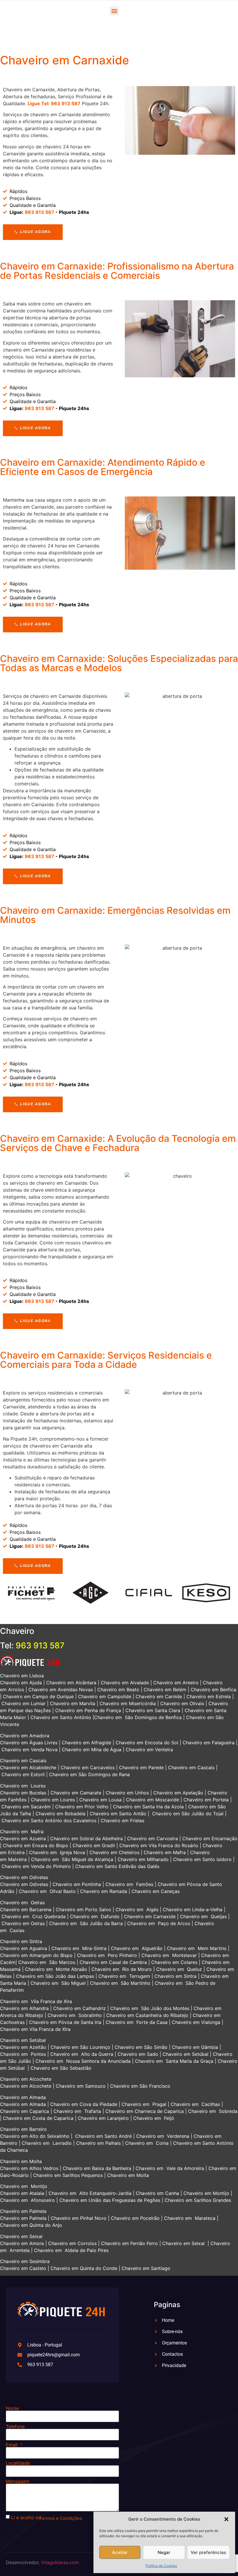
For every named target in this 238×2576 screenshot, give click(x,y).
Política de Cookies (161, 2566)
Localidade (18, 2463)
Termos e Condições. (61, 2518)
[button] (226, 2519)
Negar (164, 2552)
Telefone (15, 2426)
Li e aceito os (26, 2517)
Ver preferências (208, 2552)
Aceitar (120, 2552)
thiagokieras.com (60, 2562)
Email (12, 2445)
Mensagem (18, 2481)
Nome (12, 2408)
